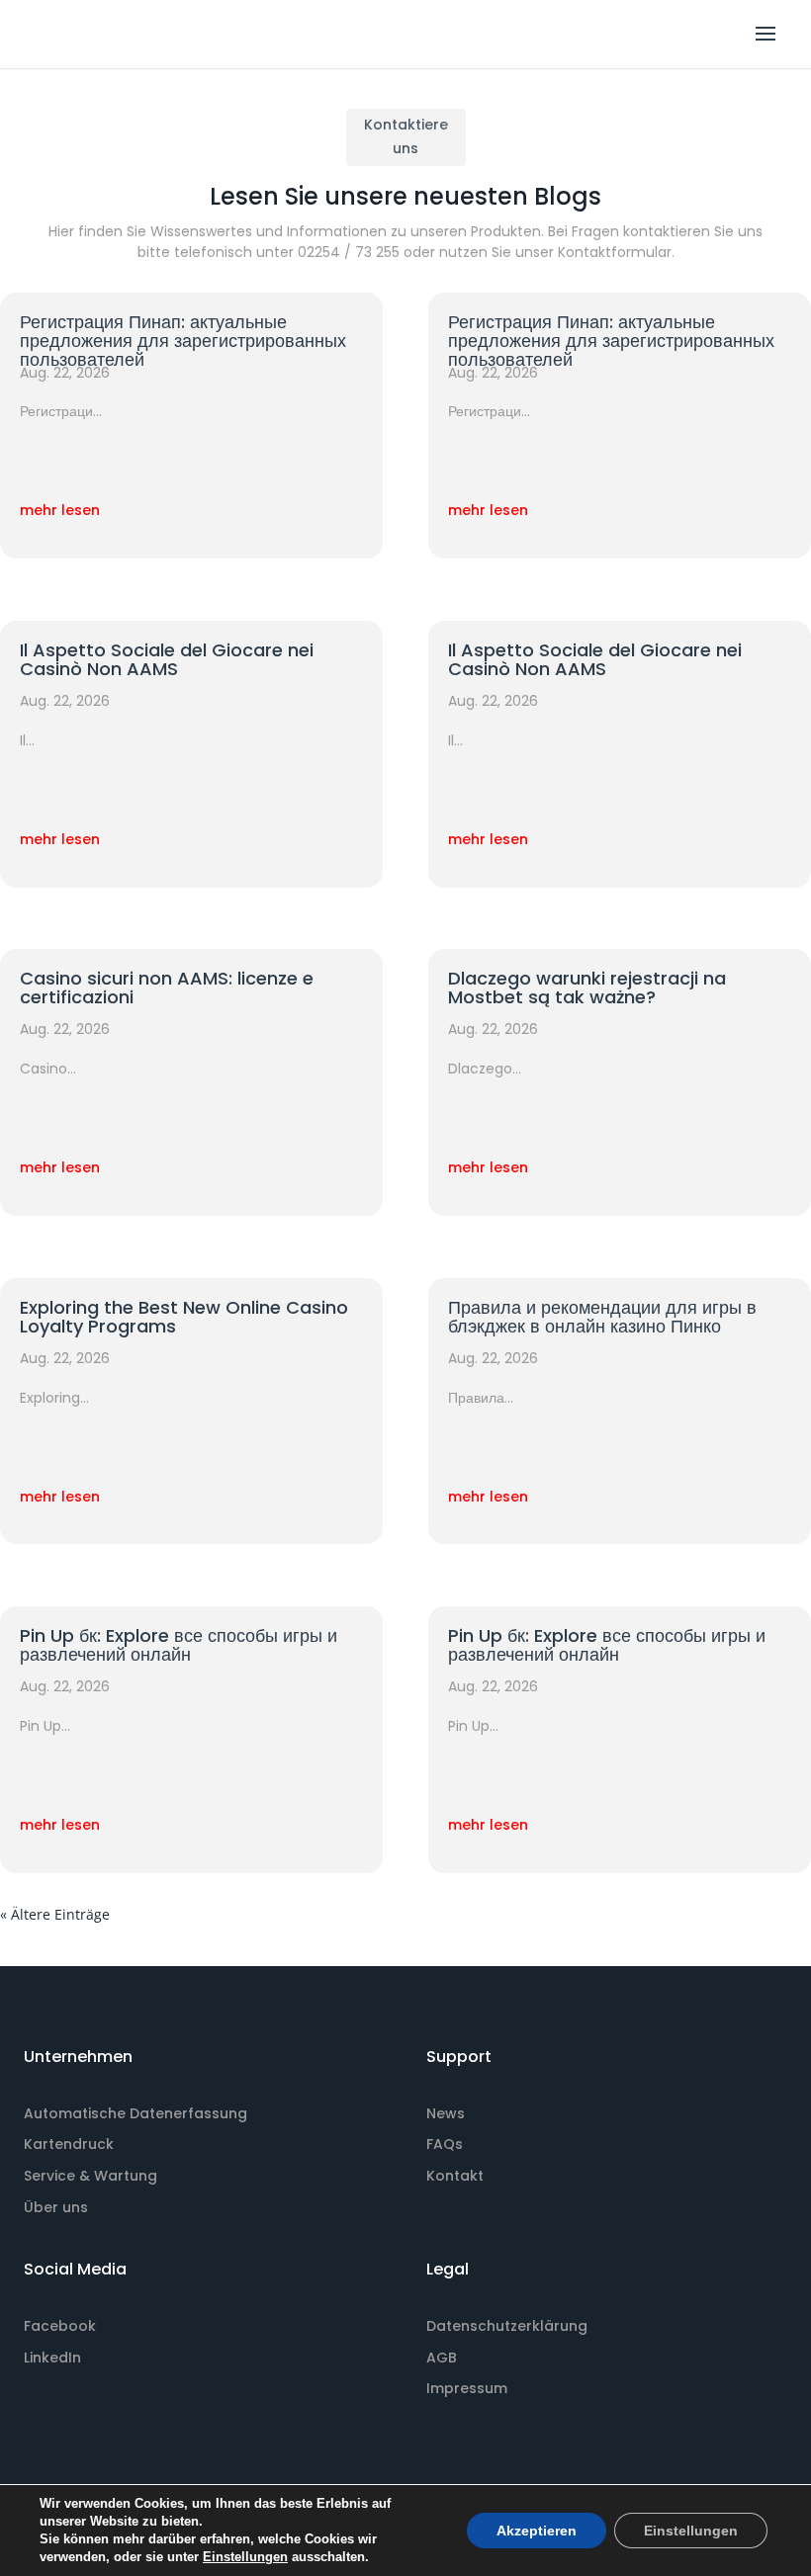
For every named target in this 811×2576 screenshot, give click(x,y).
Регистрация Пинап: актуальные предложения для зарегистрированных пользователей (183, 341)
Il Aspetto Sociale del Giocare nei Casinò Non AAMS (167, 659)
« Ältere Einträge (55, 1914)
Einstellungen (245, 2557)
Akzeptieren (537, 2531)
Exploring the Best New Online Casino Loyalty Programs (184, 1317)
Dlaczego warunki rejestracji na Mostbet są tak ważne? (587, 987)
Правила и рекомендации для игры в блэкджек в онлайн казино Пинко (602, 1317)
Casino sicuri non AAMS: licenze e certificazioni (167, 987)
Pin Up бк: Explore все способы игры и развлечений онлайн (179, 1645)
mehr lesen (60, 510)
